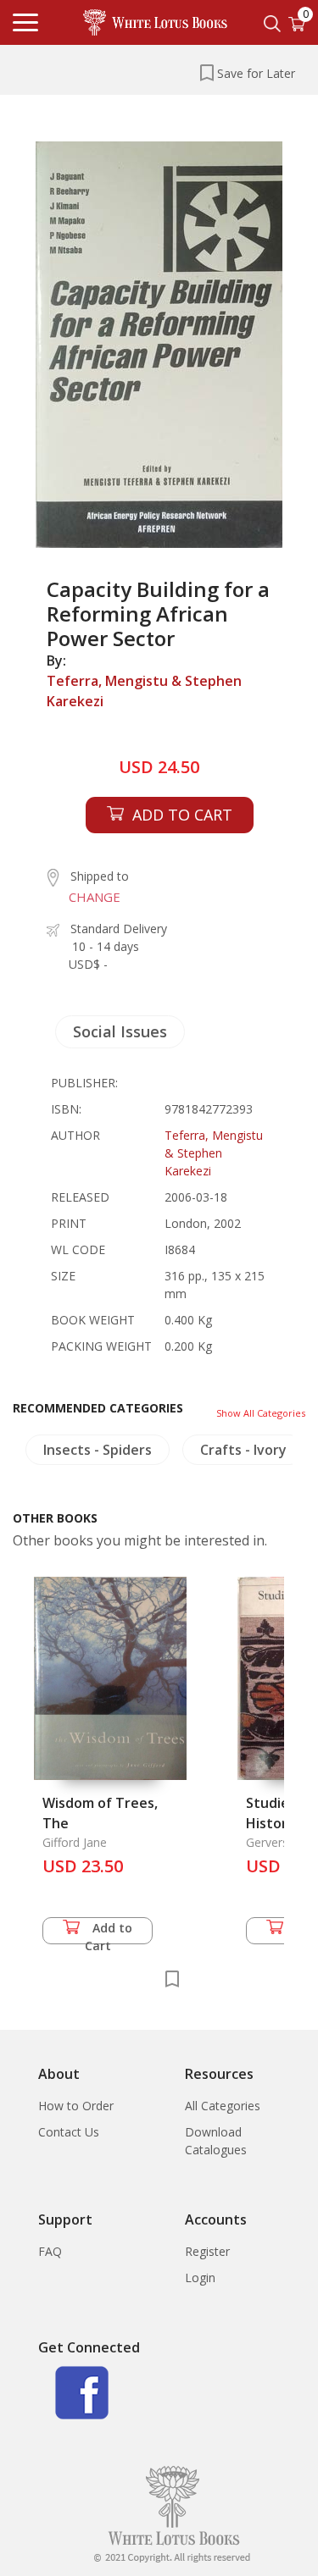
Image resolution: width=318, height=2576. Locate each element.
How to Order (76, 2106)
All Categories (223, 2106)
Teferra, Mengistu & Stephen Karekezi (144, 691)
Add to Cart (109, 1932)
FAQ (50, 2251)
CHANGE (95, 897)
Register (207, 2251)
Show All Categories (261, 1413)
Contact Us (69, 2132)
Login (200, 2277)
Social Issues (120, 1031)
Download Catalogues (216, 2141)
